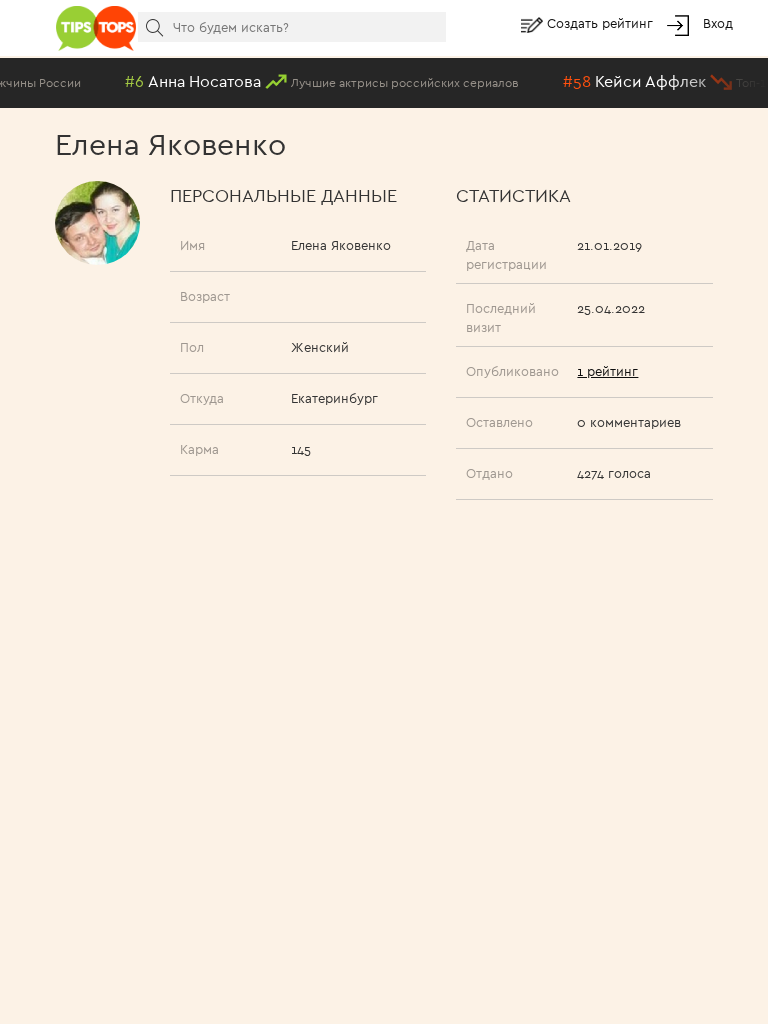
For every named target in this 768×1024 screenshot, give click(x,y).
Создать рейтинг (602, 23)
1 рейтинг (607, 371)
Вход (718, 23)
